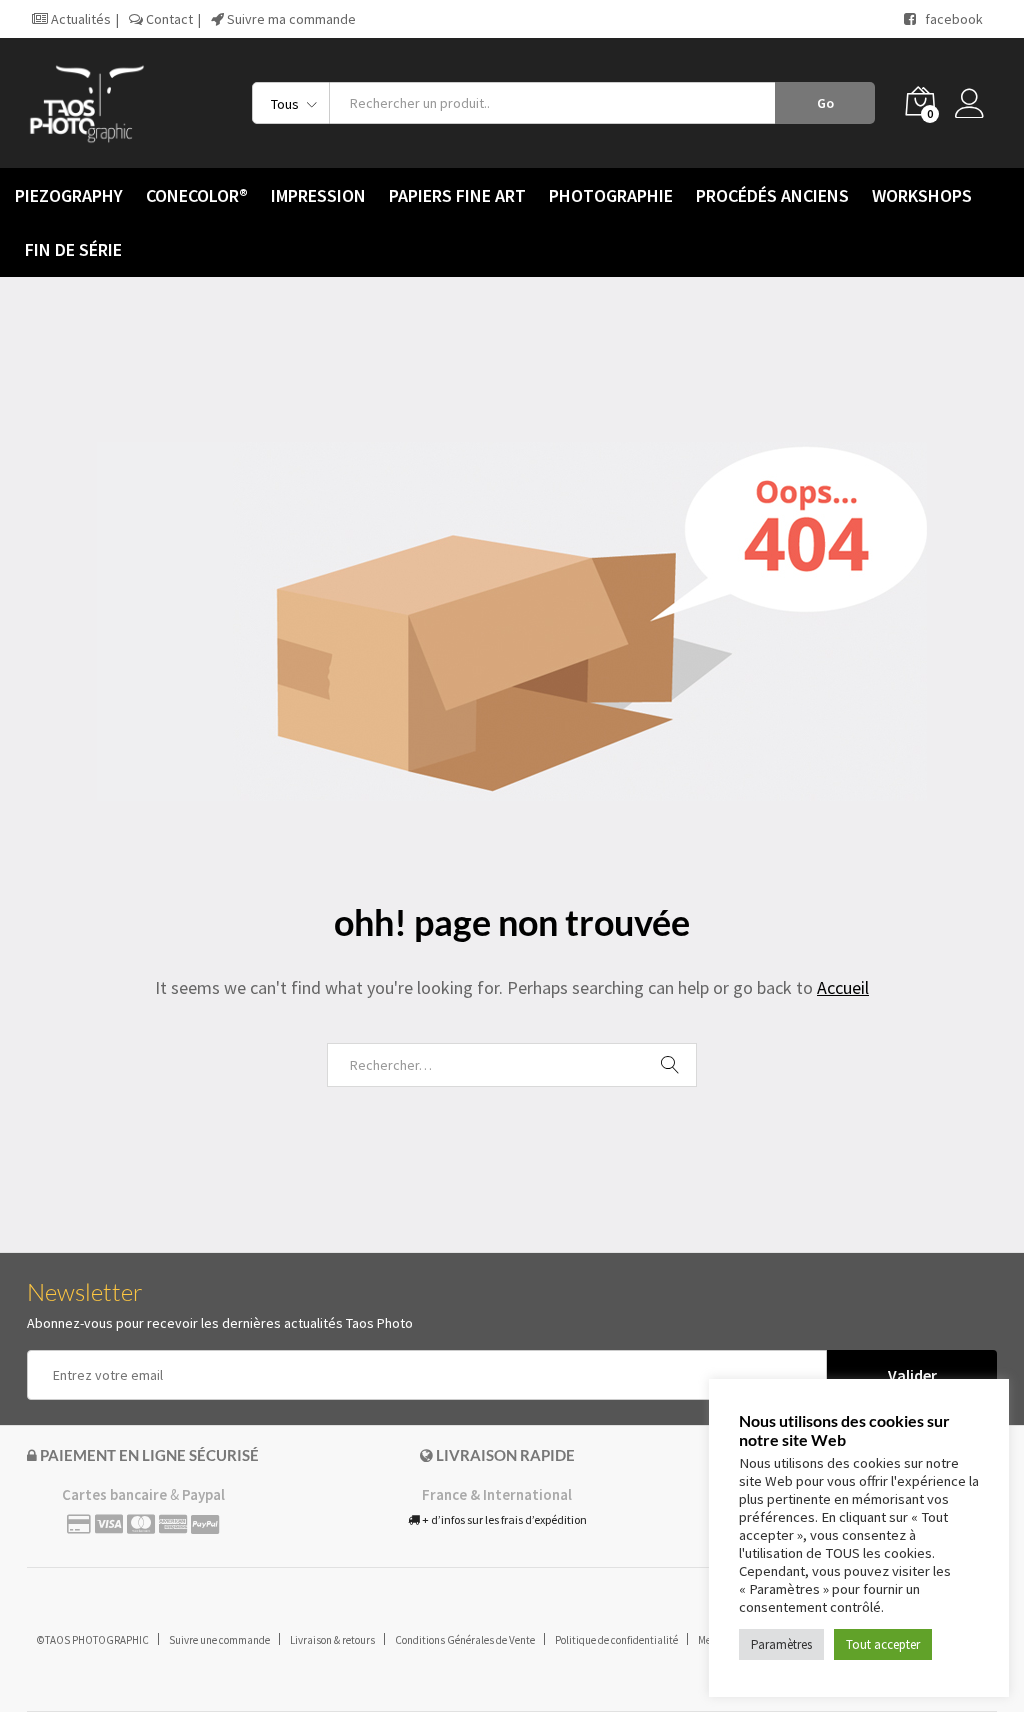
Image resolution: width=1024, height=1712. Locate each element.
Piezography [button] (69, 196)
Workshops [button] (922, 196)
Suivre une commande (219, 1640)
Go (825, 103)
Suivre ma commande (290, 19)
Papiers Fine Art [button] (457, 196)
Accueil (843, 987)
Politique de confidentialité (616, 1640)
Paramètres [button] (781, 1644)
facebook (949, 19)
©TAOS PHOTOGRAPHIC (93, 1640)
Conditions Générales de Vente (465, 1640)
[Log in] (976, 103)
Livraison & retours (332, 1640)
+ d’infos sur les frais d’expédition (503, 1519)
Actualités (79, 19)
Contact (168, 19)
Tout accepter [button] (883, 1644)
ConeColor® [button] (197, 196)
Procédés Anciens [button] (772, 196)
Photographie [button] (611, 196)
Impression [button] (318, 196)
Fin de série (73, 250)
